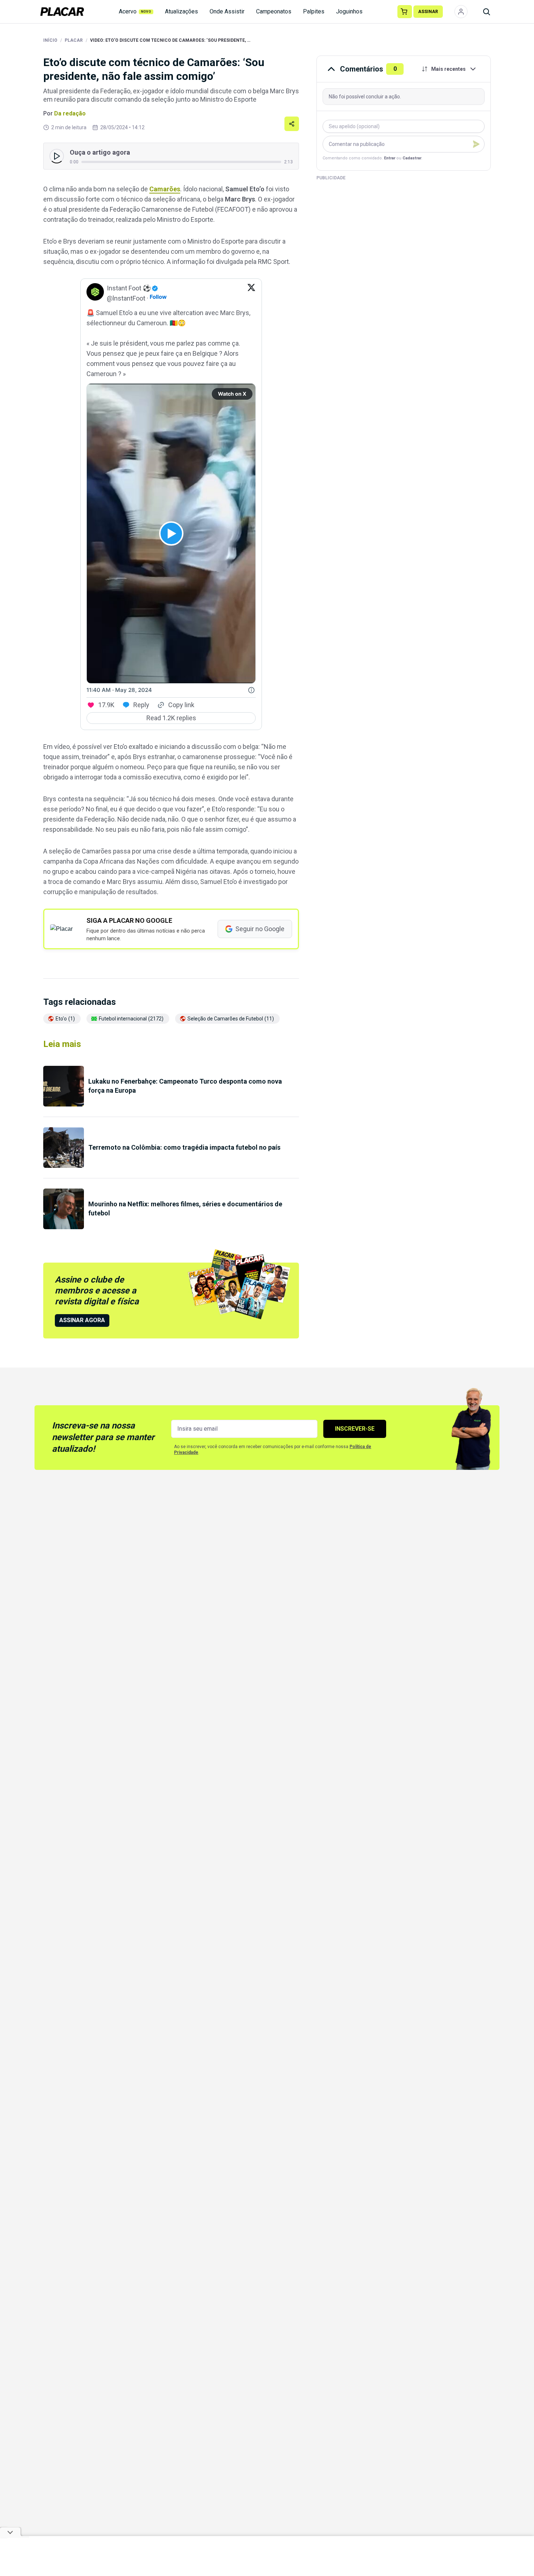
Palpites (314, 11)
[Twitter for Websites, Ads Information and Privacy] (251, 690)
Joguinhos (349, 11)
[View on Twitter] (251, 293)
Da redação (70, 113)
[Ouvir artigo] (57, 156)
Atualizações (181, 11)
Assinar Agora (82, 1320)
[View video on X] (171, 533)
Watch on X (232, 394)
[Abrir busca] (486, 12)
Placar (74, 40)
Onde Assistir (227, 11)
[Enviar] (476, 144)
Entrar (390, 158)
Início (50, 40)
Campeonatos (274, 11)
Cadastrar (412, 158)
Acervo (135, 11)
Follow (158, 297)
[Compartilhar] (292, 124)
